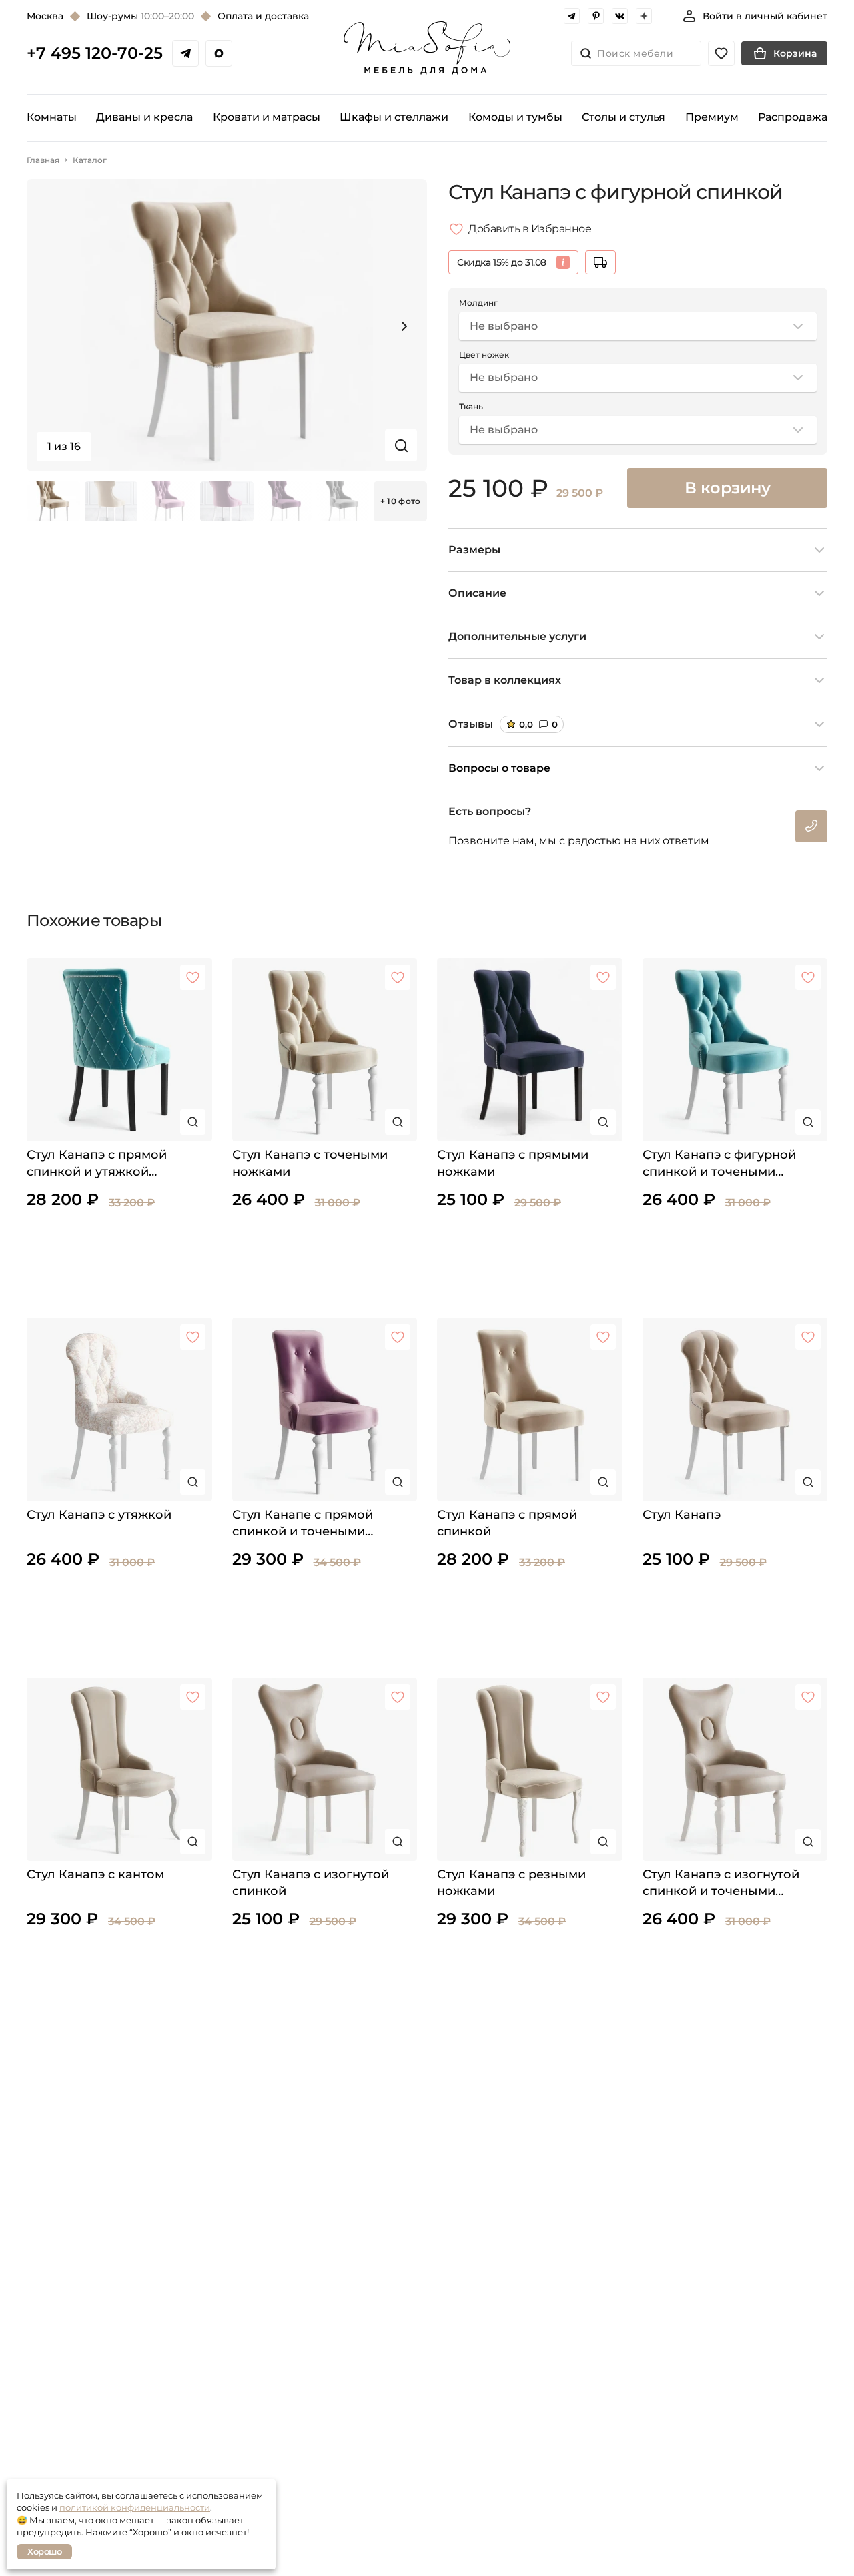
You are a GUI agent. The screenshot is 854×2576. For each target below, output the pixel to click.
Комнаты (52, 117)
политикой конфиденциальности (135, 2507)
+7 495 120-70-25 (95, 53)
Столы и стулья (623, 117)
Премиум (712, 117)
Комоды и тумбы (515, 117)
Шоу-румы (140, 16)
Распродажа (793, 117)
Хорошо (44, 2551)
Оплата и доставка (263, 16)
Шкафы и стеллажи (394, 117)
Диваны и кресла (144, 117)
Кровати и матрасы (267, 117)
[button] (404, 326)
